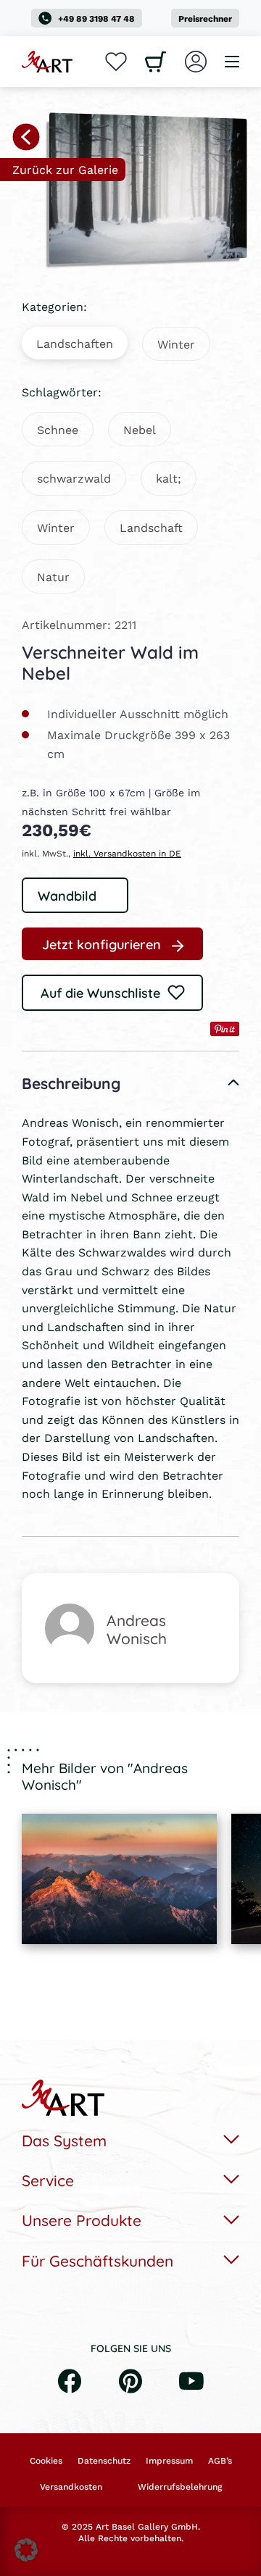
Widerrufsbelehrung (180, 2487)
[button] (26, 2550)
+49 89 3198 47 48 (96, 18)
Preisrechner (205, 18)
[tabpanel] (119, 1879)
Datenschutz (104, 2461)
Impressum (169, 2461)
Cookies (46, 2461)
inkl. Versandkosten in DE (127, 853)
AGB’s (220, 2461)
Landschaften (75, 343)
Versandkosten (71, 2487)
